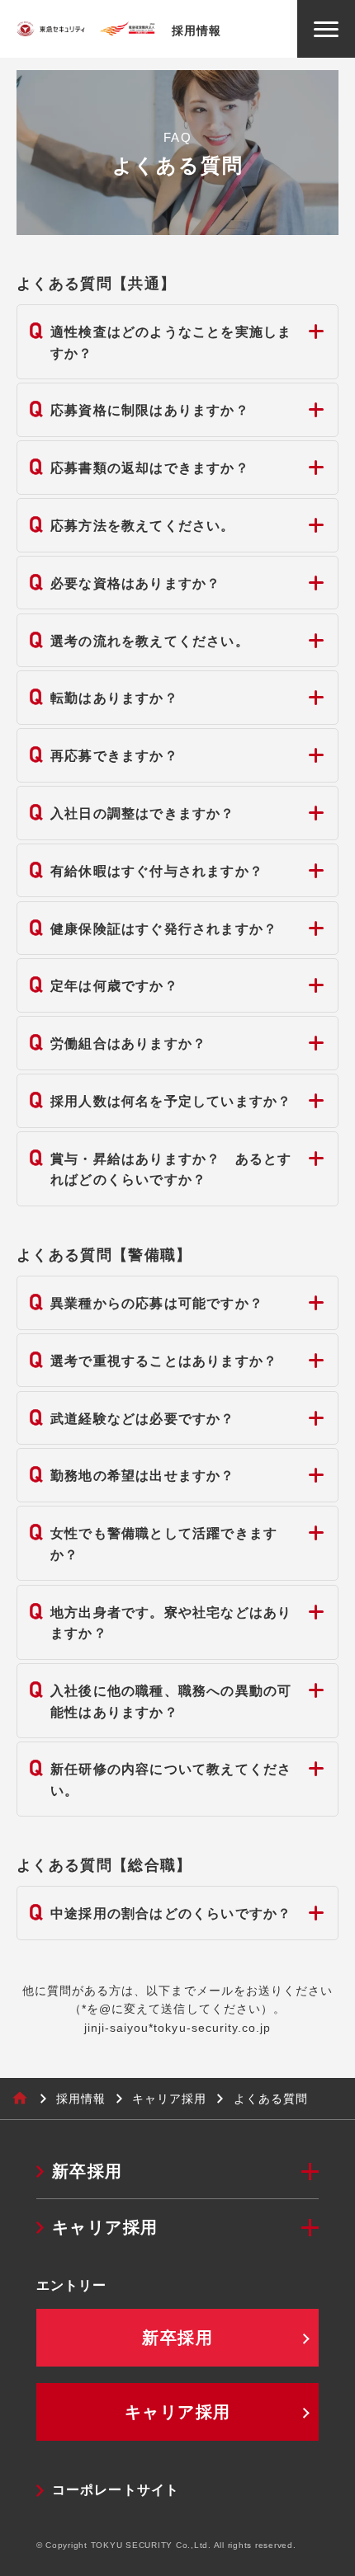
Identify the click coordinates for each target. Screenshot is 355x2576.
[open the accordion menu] (310, 2172)
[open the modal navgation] (326, 29)
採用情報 (81, 2099)
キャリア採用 (169, 2099)
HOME (20, 2099)
